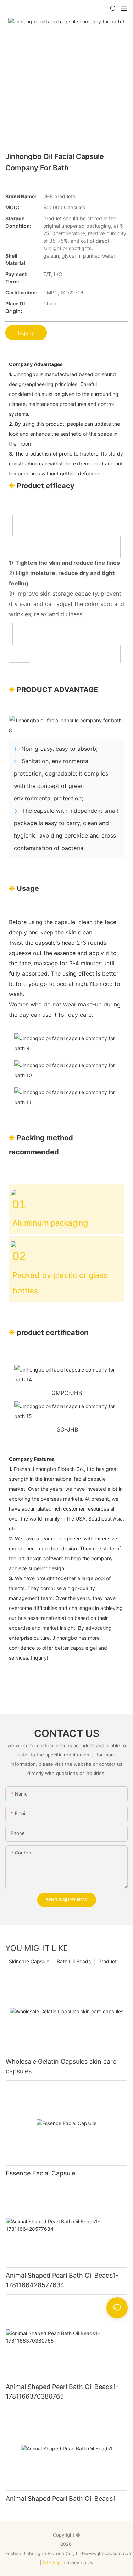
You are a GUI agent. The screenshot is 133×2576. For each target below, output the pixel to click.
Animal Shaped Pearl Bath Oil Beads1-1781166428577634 (62, 2280)
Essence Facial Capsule (40, 2173)
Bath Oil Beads (74, 1961)
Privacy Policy (79, 2563)
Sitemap (52, 2563)
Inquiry (26, 333)
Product (107, 1961)
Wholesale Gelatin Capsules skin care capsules (61, 2066)
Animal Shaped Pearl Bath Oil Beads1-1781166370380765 (62, 2392)
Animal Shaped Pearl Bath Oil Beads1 (61, 2498)
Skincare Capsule (29, 1961)
